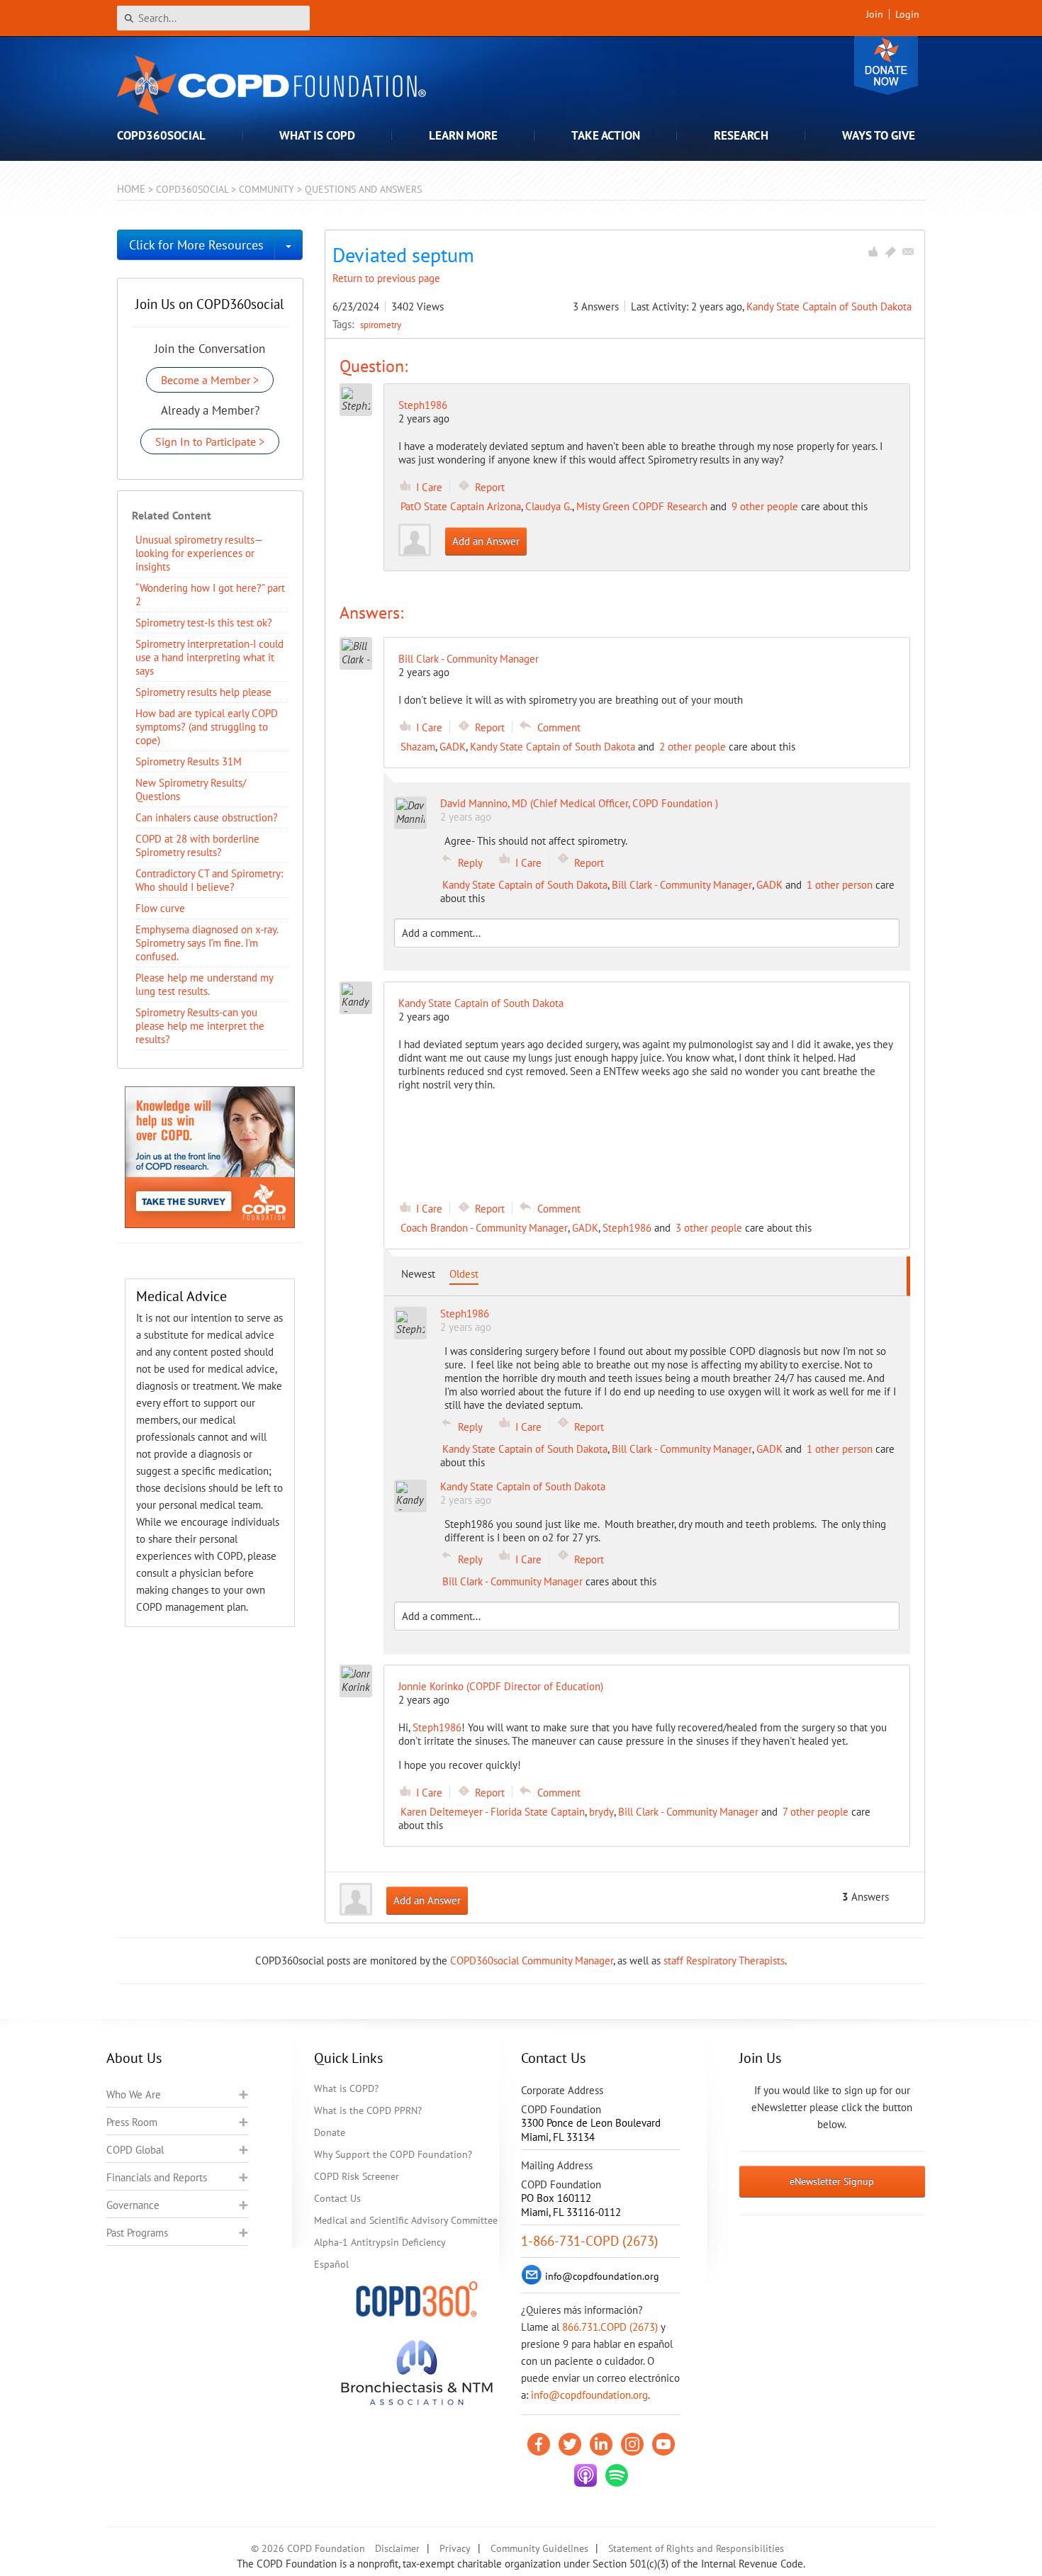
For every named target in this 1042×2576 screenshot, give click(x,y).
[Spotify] (617, 2475)
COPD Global (135, 2150)
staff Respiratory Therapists (724, 1961)
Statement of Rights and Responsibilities (696, 2548)
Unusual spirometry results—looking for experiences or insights (199, 553)
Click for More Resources (196, 245)
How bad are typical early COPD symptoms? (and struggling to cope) (207, 727)
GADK (453, 747)
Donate (886, 66)
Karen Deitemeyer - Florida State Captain (493, 1812)
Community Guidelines (539, 2548)
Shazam (418, 747)
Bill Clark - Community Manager (682, 885)
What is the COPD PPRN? (368, 2110)
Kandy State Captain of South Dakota (829, 306)
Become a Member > (210, 380)
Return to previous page (386, 278)
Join (875, 14)
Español (331, 2264)
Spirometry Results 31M (189, 761)
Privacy (455, 2548)
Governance (133, 2205)
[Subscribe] (908, 252)
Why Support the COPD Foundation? (393, 2154)
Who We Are (134, 2094)
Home (131, 189)
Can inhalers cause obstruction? (207, 817)
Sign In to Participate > (210, 441)
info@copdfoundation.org (589, 2395)
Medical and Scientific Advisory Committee (406, 2220)
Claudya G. (549, 506)
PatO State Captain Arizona (461, 506)
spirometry (381, 325)
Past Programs (137, 2233)
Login (907, 14)
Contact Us (337, 2198)
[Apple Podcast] (586, 2475)
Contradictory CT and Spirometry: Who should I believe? (209, 880)
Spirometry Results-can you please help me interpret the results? (200, 1026)
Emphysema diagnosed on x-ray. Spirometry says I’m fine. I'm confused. (207, 943)
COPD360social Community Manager (532, 1961)
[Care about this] (873, 252)
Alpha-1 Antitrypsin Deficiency (380, 2242)
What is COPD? (346, 2088)
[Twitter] (570, 2444)
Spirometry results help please (203, 692)
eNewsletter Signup (832, 2181)
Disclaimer (397, 2548)
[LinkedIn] (601, 2444)
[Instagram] (632, 2444)
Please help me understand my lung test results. (204, 984)
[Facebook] (539, 2444)
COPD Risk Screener (357, 2176)
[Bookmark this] (890, 252)
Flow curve (160, 908)
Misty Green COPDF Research (642, 506)
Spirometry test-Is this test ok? (204, 623)
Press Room (132, 2122)
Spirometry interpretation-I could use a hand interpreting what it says (209, 657)
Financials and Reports (157, 2177)
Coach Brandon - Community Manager (484, 1228)
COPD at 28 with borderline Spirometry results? (197, 845)
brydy (601, 1812)
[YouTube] (663, 2444)
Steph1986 (423, 405)
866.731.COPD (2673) (610, 2327)
